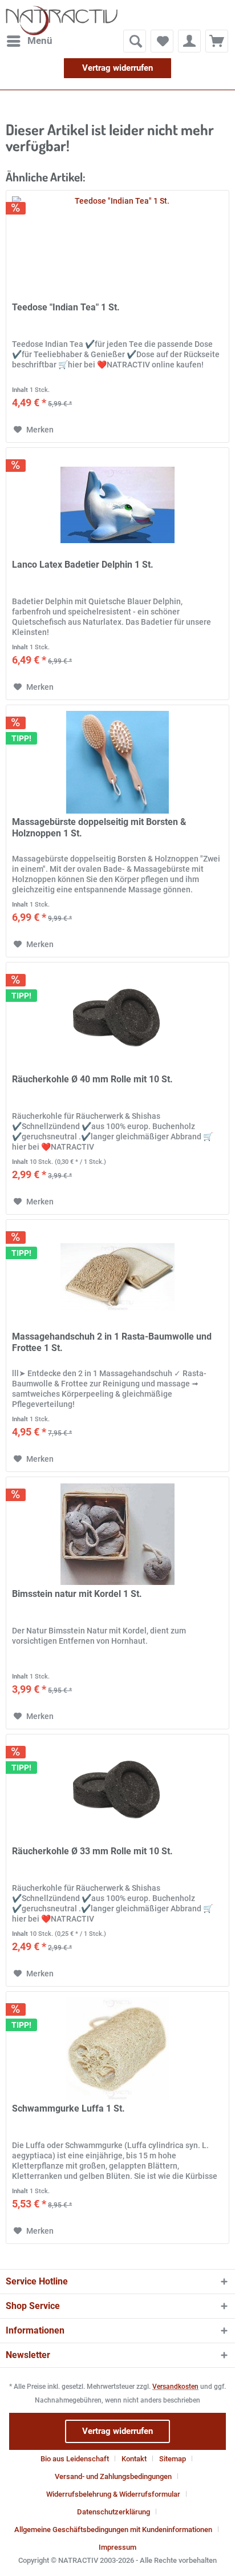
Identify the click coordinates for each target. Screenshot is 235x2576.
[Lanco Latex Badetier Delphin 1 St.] (117, 505)
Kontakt (134, 2459)
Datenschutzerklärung (114, 2512)
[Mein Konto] (189, 41)
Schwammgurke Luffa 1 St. (68, 2108)
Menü (40, 41)
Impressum (117, 2547)
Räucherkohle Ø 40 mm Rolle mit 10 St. (92, 1079)
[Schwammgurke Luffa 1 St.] (117, 2049)
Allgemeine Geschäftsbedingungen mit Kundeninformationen (113, 2530)
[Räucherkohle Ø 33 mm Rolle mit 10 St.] (117, 1792)
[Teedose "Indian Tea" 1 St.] (117, 248)
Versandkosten (175, 2387)
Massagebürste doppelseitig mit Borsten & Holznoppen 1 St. (99, 828)
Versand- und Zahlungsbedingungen (113, 2476)
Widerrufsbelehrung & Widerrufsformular (113, 2494)
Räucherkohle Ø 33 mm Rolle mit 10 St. (92, 1851)
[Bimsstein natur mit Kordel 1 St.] (117, 1534)
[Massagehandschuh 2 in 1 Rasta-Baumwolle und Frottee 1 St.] (117, 1277)
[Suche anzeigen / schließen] (135, 41)
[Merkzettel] (162, 41)
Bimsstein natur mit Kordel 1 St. (77, 1594)
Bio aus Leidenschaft (75, 2459)
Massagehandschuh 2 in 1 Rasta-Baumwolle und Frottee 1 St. (112, 1342)
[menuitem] (29, 41)
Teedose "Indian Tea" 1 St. (66, 307)
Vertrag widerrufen (117, 68)
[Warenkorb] (217, 41)
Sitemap (173, 2459)
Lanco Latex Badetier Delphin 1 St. (83, 565)
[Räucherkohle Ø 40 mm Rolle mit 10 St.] (117, 1020)
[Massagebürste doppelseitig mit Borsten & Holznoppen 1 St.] (117, 762)
